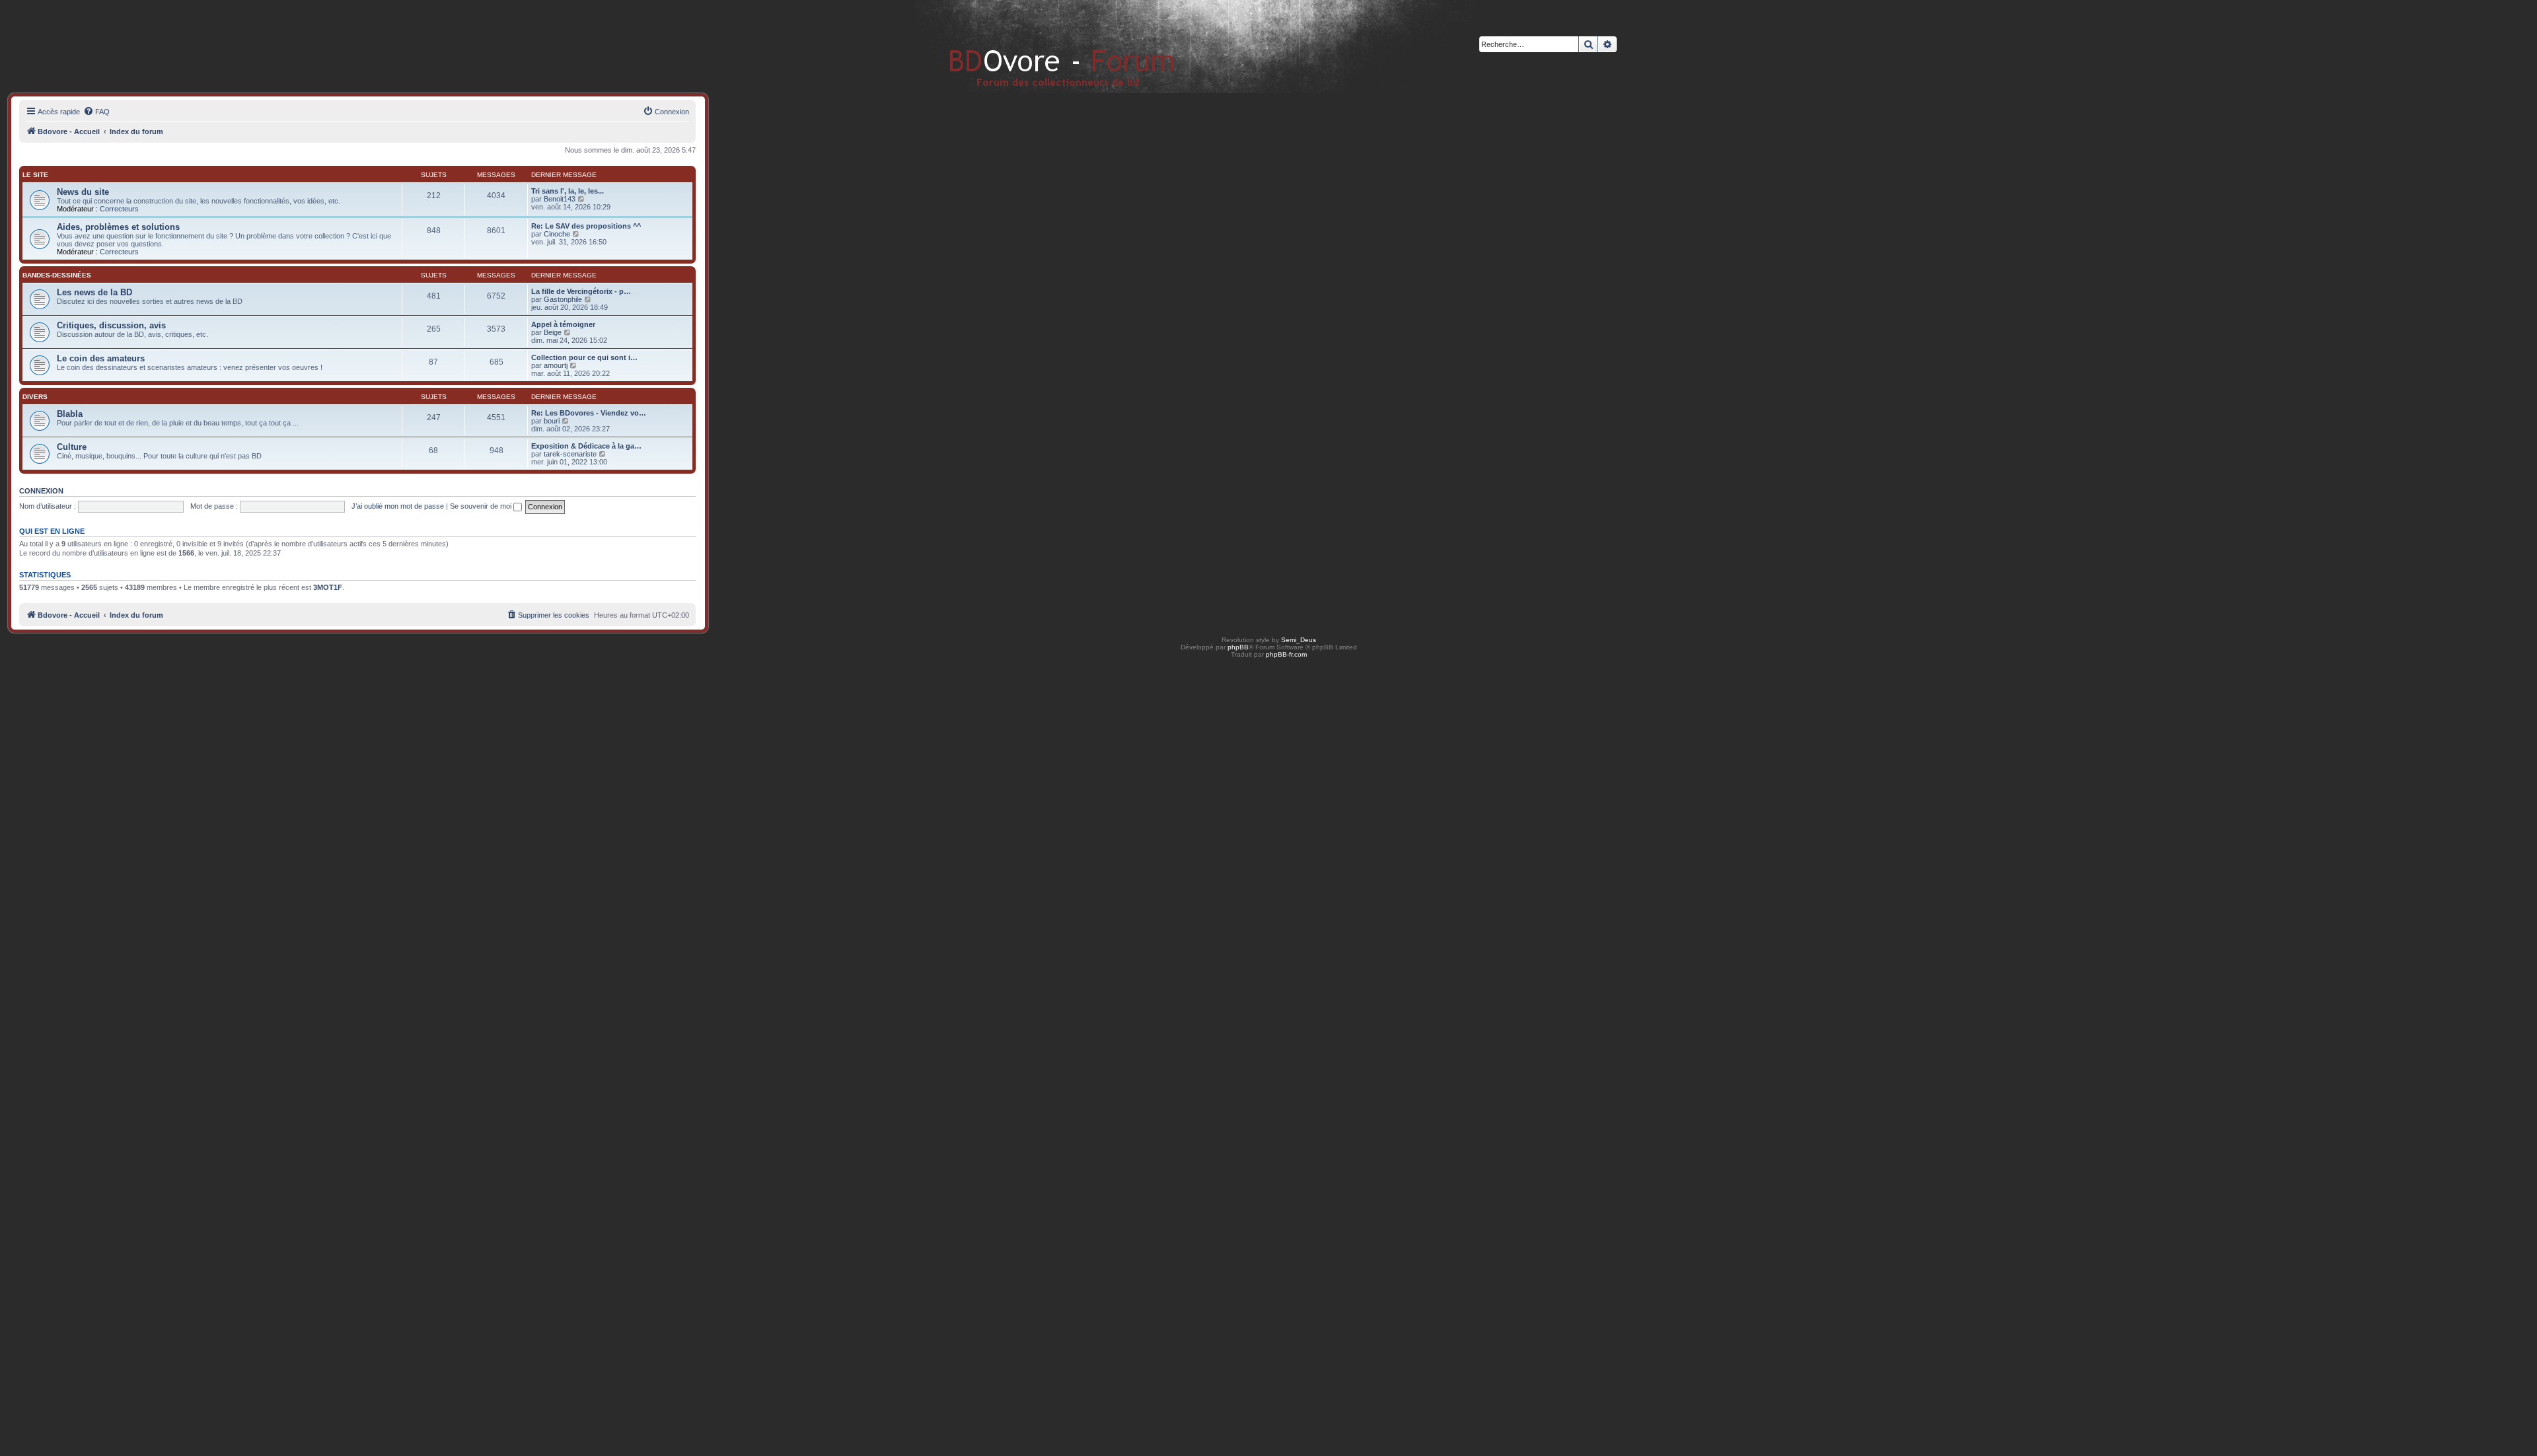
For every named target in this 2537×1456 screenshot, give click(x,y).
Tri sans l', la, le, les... (568, 191)
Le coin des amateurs (101, 358)
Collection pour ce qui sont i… (584, 357)
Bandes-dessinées (57, 275)
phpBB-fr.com (1286, 654)
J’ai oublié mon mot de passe (398, 506)
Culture (72, 447)
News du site (83, 192)
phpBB (1238, 647)
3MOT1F (328, 587)
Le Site (35, 175)
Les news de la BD (94, 292)
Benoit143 (560, 199)
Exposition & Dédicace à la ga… (586, 446)
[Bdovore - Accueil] (1042, 46)
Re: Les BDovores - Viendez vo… (589, 413)
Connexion (41, 491)
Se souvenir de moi (482, 506)
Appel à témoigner (563, 324)
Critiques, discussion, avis (111, 325)
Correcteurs (119, 209)
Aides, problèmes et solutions (118, 227)
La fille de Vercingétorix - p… (581, 291)
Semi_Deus (1299, 640)
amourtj (556, 365)
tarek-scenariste (570, 454)
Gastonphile (563, 299)
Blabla (70, 414)
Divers (35, 397)
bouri (552, 421)
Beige (553, 332)
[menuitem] (96, 112)
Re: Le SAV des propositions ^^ (586, 226)
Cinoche (557, 234)
